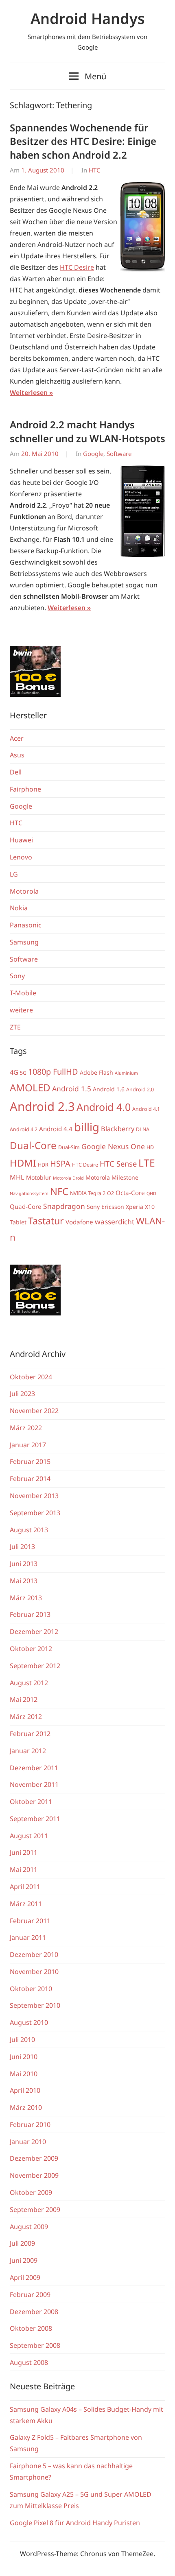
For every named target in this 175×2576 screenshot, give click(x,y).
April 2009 (25, 2277)
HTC (94, 170)
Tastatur (46, 1221)
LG (14, 874)
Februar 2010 (30, 2124)
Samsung (24, 942)
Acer (17, 738)
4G (14, 1072)
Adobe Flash (96, 1072)
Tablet (18, 1222)
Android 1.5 (72, 1088)
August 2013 (29, 1530)
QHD (151, 1193)
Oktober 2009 (31, 2192)
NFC (59, 1191)
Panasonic (26, 925)
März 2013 (26, 1598)
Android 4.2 (24, 1129)
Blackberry (118, 1129)
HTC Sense (118, 1164)
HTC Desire (77, 267)
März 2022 (26, 1428)
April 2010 (25, 2090)
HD (150, 1147)
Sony (17, 976)
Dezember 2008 (34, 2312)
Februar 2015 (30, 1461)
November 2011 (34, 1784)
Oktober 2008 (31, 2328)
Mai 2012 (24, 1699)
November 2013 (34, 1496)
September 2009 (35, 2210)
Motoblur (39, 1177)
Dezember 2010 (34, 1954)
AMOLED (30, 1087)
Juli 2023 (22, 1394)
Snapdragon (64, 1206)
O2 (110, 1193)
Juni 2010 (24, 2057)
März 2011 (26, 1904)
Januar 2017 (28, 1445)
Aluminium (126, 1073)
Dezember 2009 (34, 2158)
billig (87, 1127)
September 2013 (35, 1513)
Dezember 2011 (34, 1768)
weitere (21, 1010)
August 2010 (29, 2022)
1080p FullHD (53, 1072)
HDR (43, 1165)
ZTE (15, 1027)
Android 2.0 (140, 1090)
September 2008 (35, 2345)
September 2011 (35, 1819)
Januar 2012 (28, 1751)
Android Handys (88, 19)
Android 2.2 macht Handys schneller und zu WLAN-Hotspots (87, 431)
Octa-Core (130, 1193)
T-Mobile (23, 993)
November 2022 (34, 1411)
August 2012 (29, 1683)
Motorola (24, 891)
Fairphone (25, 789)
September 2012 (35, 1666)
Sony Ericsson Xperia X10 (121, 1207)
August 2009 (29, 2227)
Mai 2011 (24, 1869)
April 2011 (25, 1887)
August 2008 (29, 2362)
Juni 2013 (24, 1564)
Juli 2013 (22, 1546)
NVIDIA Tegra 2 (88, 1193)
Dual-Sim (69, 1147)
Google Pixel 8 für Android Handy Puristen (75, 2523)
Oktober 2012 (31, 1649)
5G (23, 1073)
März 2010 (26, 2107)
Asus (17, 755)
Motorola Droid (68, 1178)
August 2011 (29, 1836)
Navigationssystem (29, 1193)
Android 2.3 (42, 1106)
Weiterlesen (29, 393)
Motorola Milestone (112, 1177)
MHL (17, 1177)
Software (119, 454)
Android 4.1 (146, 1109)
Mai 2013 (24, 1581)
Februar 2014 (30, 1479)
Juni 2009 (24, 2260)
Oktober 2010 (31, 1989)
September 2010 (35, 2005)
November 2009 (34, 2175)
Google (93, 454)
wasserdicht (115, 1221)
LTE (147, 1163)
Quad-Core (26, 1206)
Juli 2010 (22, 2039)
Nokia (19, 908)
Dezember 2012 (34, 1632)
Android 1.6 (109, 1089)
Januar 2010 (28, 2142)
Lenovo (21, 857)
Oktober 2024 (31, 1377)
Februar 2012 (30, 1734)
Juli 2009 (22, 2243)
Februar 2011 (30, 1921)
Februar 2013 (30, 1614)
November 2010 (34, 1972)
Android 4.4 (56, 1129)
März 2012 (26, 1717)
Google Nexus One (113, 1146)
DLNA (143, 1129)
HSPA (60, 1164)
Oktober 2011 (31, 1802)
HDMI (23, 1163)
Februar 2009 (30, 2295)
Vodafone (79, 1222)
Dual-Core (33, 1145)
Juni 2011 (24, 1852)
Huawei (21, 840)
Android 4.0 (104, 1107)
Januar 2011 (28, 1937)
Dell (16, 772)
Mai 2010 (24, 2074)
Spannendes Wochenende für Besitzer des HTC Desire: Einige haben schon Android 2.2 (83, 141)
